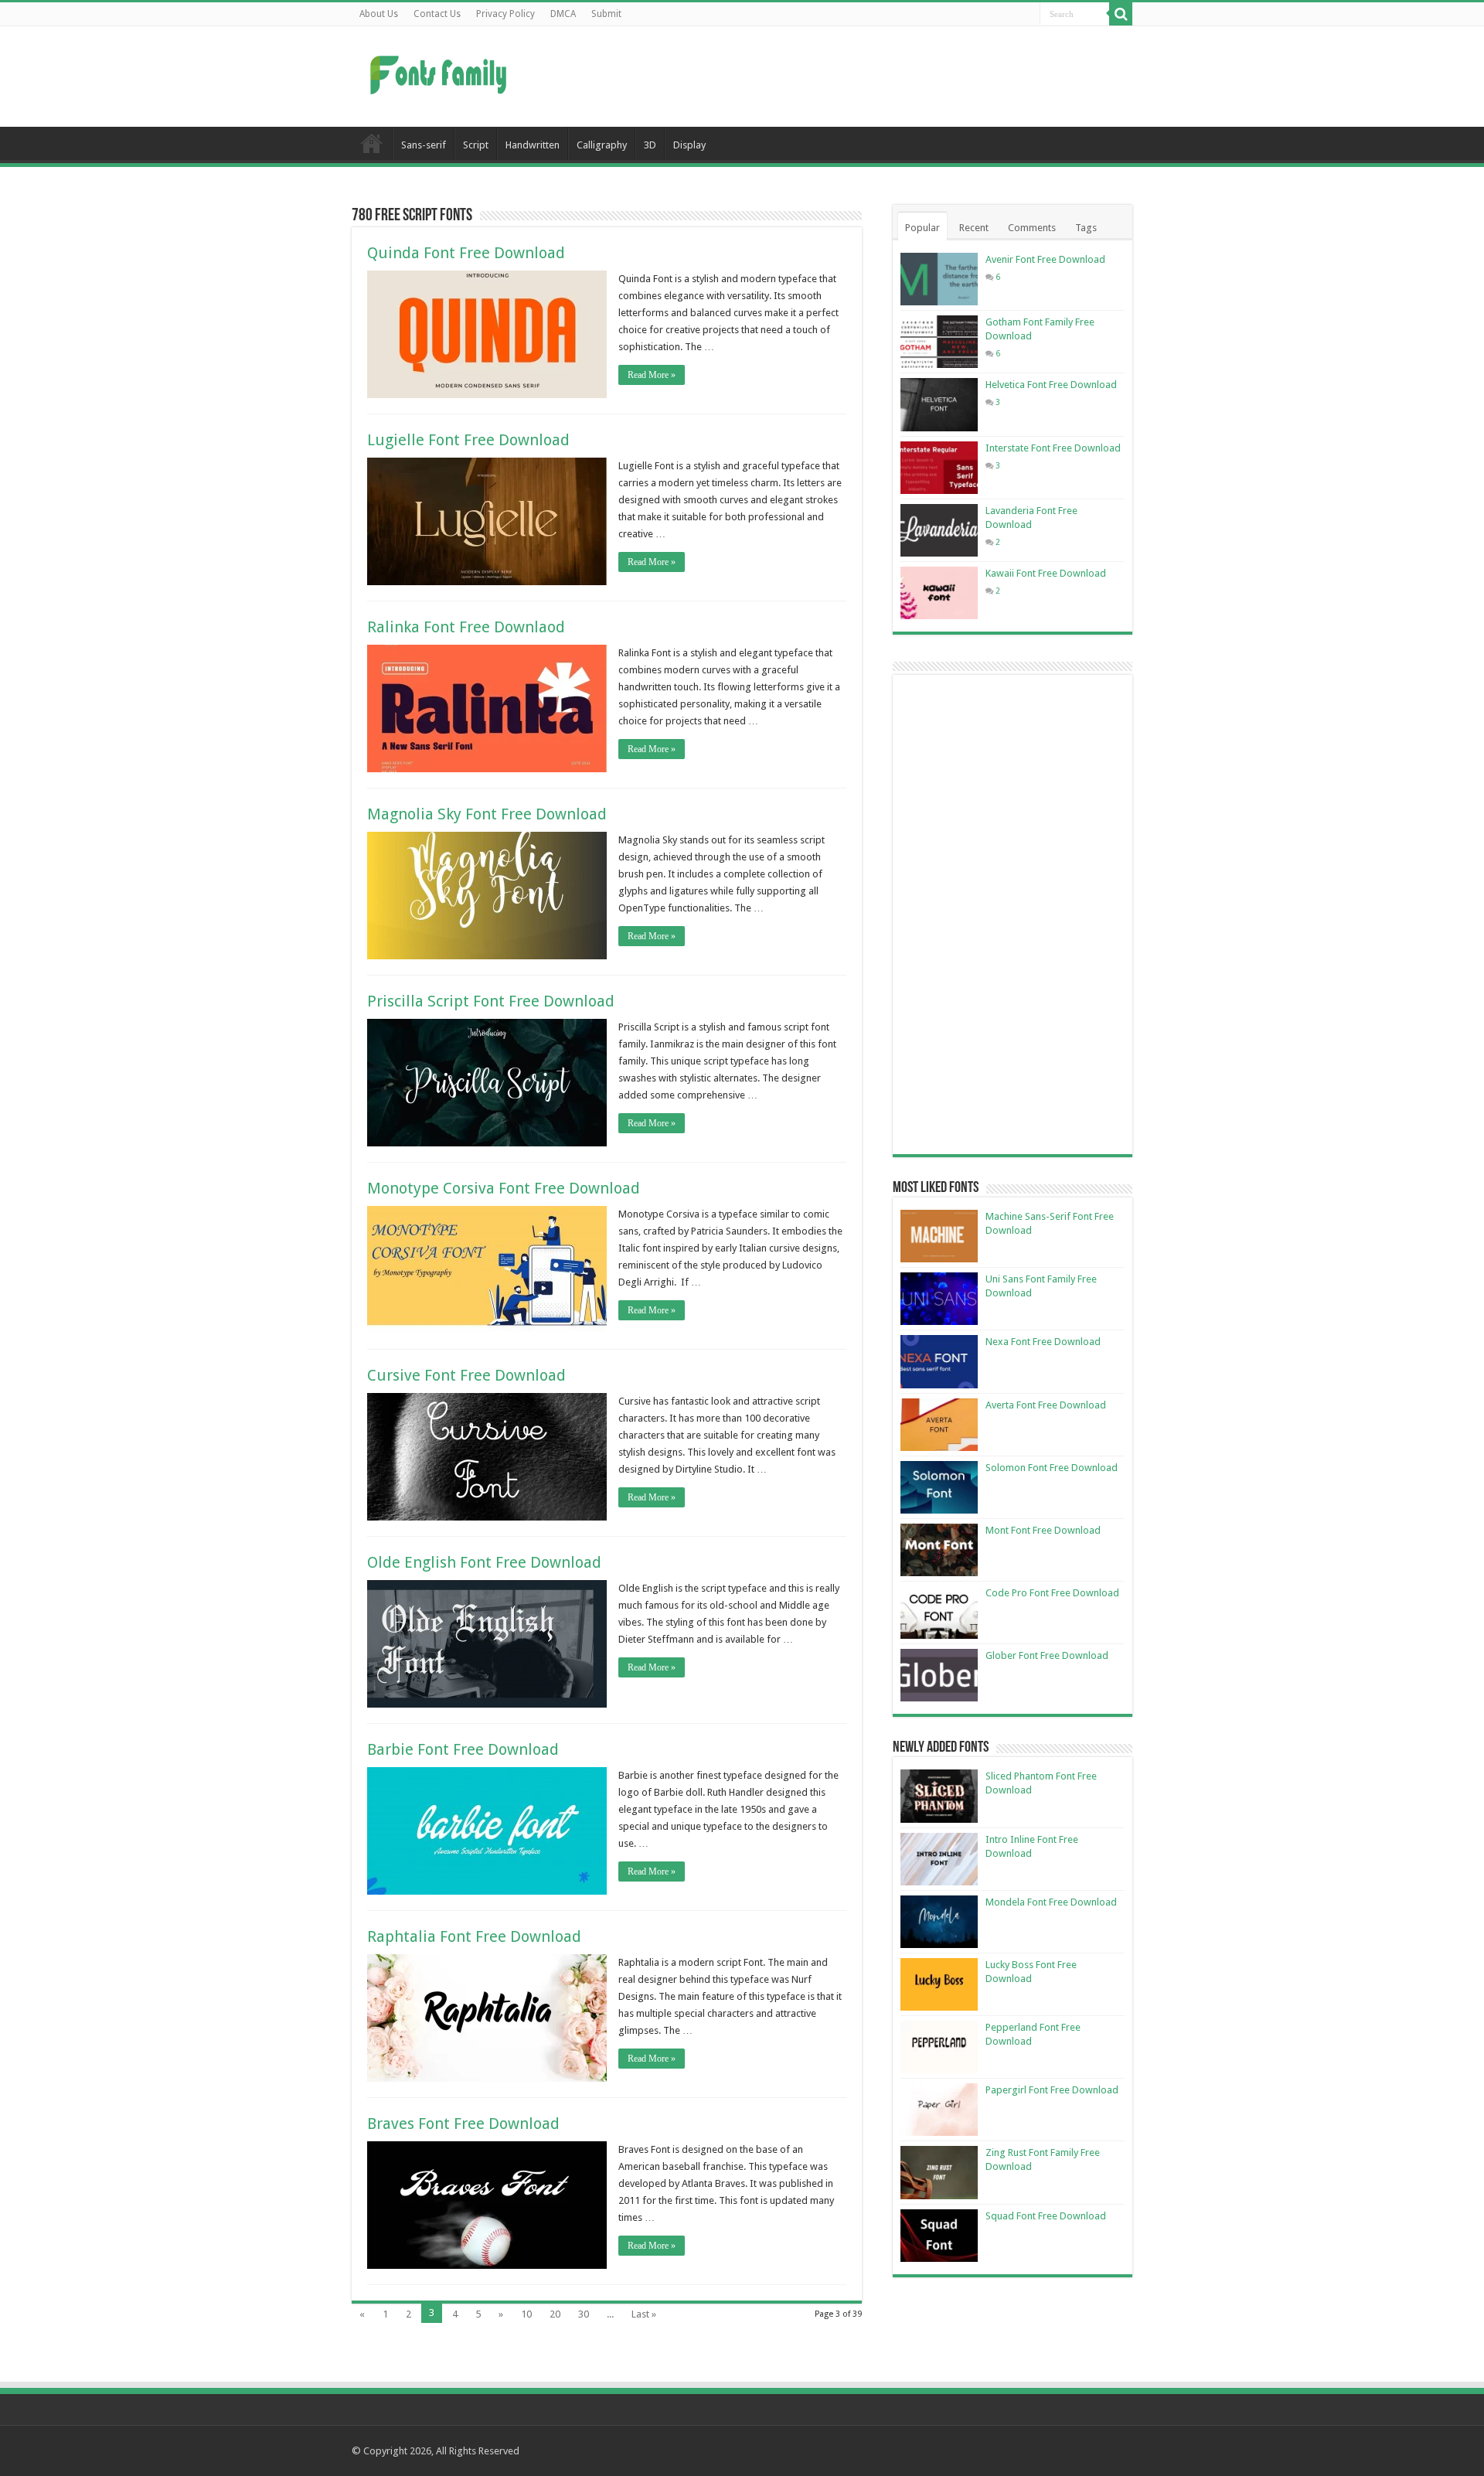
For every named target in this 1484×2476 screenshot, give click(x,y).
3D (650, 145)
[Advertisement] (839, 77)
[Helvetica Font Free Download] (939, 404)
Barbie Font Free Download (463, 1749)
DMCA (563, 14)
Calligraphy (602, 145)
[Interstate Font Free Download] (939, 468)
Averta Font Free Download (1046, 1405)
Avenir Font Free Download (1045, 259)
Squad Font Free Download (1046, 2216)
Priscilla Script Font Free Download (491, 1001)
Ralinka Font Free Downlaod (466, 627)
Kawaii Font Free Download (1046, 573)
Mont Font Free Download (1043, 1530)
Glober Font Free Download (1047, 1655)
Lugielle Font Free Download (468, 440)
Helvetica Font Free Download (1051, 385)
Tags (1086, 228)
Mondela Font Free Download (1051, 1902)
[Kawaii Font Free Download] (939, 593)
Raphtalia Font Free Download (474, 1936)
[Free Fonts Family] (441, 72)
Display (689, 145)
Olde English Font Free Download (484, 1562)
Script (476, 145)
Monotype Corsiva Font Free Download (504, 1188)
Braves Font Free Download (463, 2124)
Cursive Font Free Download (466, 1375)
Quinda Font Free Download (466, 253)
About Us (379, 14)
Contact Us (437, 14)
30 (584, 2314)
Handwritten (533, 145)
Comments (1032, 228)
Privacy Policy (505, 14)
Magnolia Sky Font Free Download (487, 814)
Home (372, 143)
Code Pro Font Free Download (1052, 1593)
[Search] (1121, 14)
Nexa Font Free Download (1043, 1342)
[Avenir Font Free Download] (939, 279)
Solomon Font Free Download (1052, 1468)
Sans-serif (424, 145)
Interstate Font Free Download (1053, 448)
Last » (644, 2314)
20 (555, 2314)
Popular (922, 228)
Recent (974, 228)
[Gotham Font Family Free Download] (939, 342)
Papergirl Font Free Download (1052, 2090)
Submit (606, 14)
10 (526, 2314)
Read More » (652, 375)
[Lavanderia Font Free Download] (939, 530)
